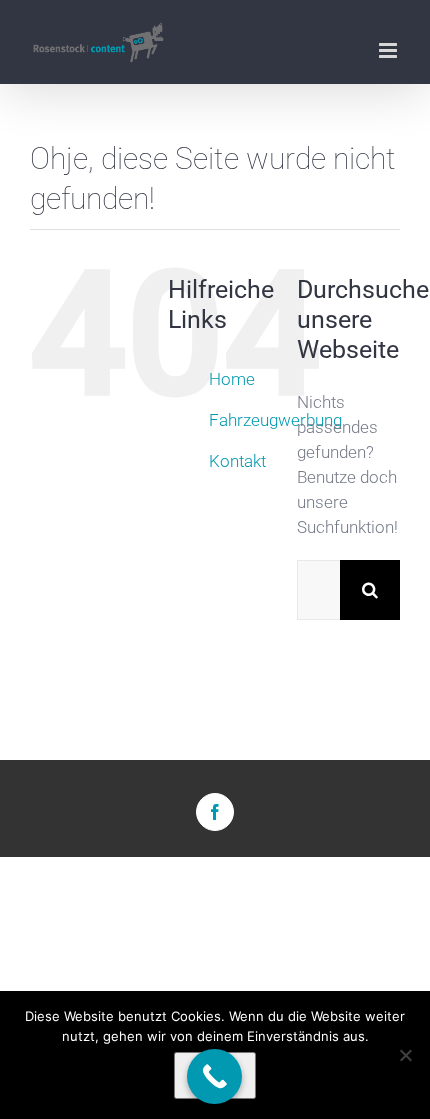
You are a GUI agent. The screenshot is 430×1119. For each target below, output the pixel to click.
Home (232, 379)
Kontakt (237, 461)
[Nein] (405, 1055)
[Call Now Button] (214, 1076)
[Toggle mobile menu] (389, 50)
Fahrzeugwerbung (275, 420)
